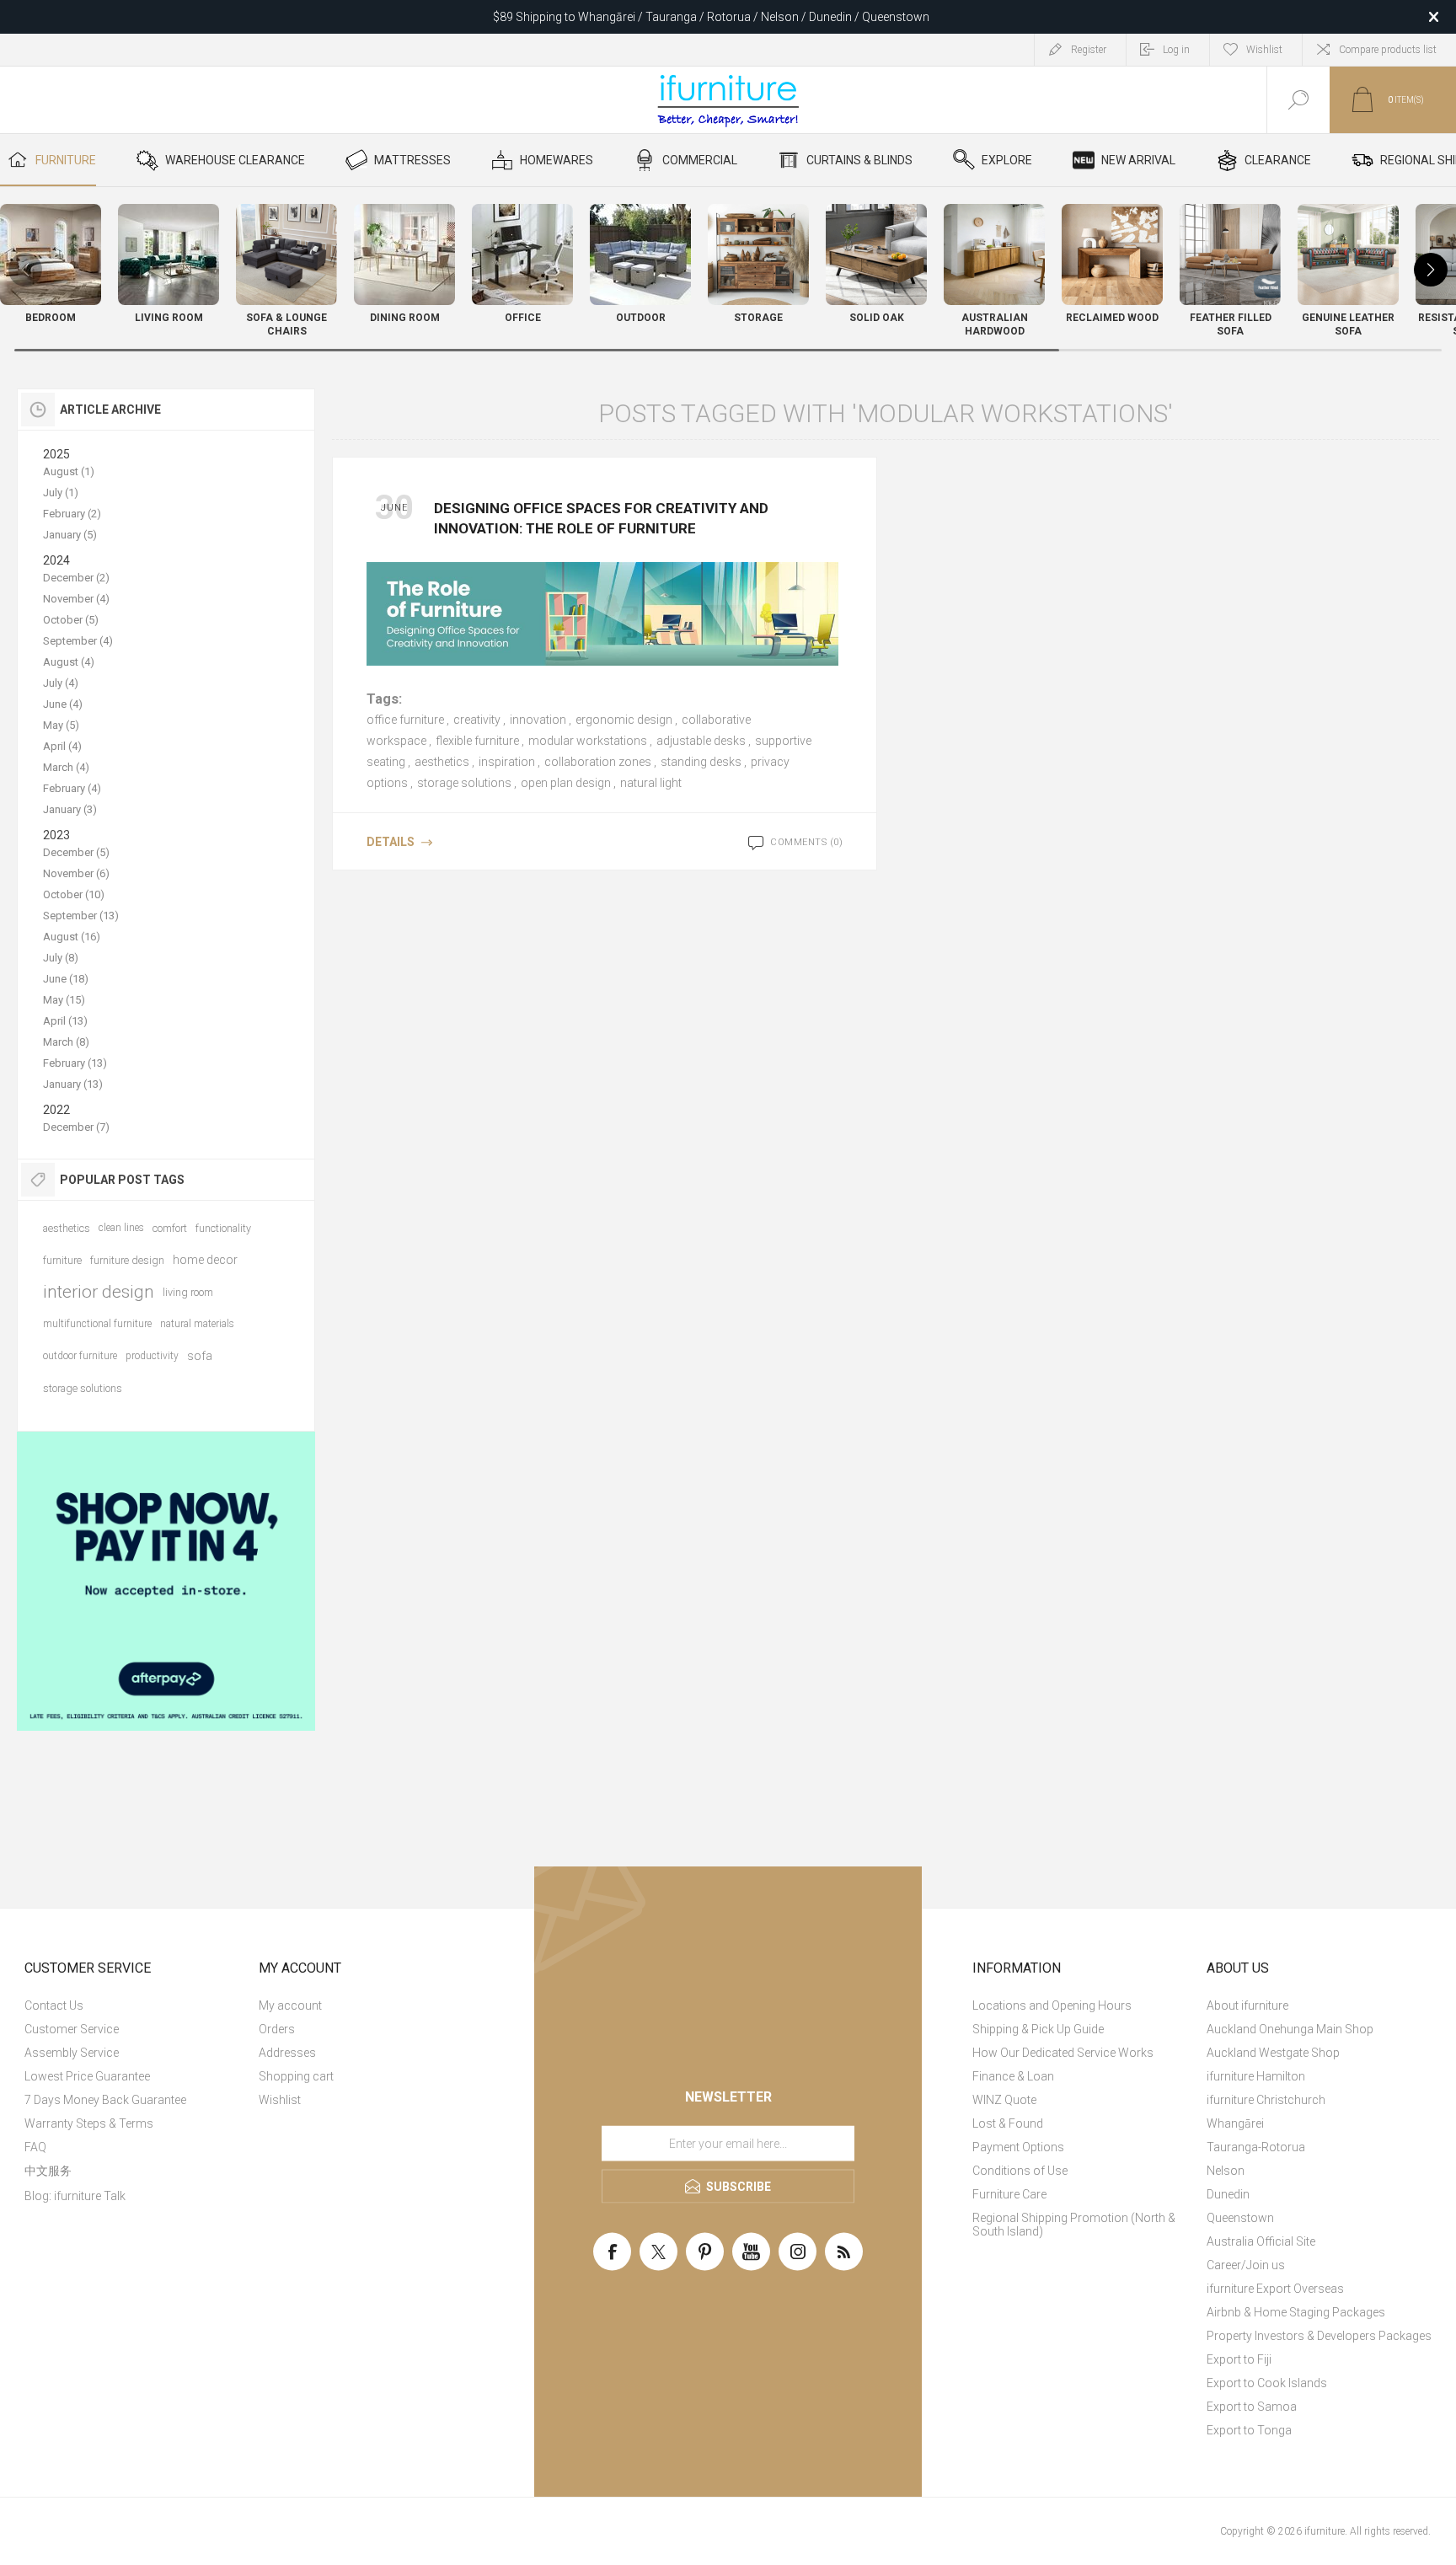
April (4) (62, 746)
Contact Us (54, 2005)
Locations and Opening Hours (1052, 2005)
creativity (477, 720)
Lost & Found (1008, 2123)
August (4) (69, 662)
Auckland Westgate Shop (1273, 2053)
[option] (166, 1581)
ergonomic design (624, 720)
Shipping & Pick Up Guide (1038, 2029)
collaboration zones (598, 762)
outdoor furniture (80, 1356)
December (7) (76, 1127)
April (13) (65, 1021)
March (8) (66, 1042)
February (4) (72, 788)
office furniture (405, 720)
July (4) (61, 683)
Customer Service (72, 2029)
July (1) (61, 493)
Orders (277, 2029)
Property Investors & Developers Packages (1319, 2336)
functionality (223, 1228)
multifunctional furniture (97, 1324)
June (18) (66, 979)
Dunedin (1228, 2194)
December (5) (76, 852)
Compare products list (1388, 50)
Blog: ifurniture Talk (75, 2196)
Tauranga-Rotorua (1256, 2147)
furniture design (127, 1260)
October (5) (71, 620)
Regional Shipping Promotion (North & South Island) (1074, 2225)
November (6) (76, 873)
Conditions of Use (1020, 2171)
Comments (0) (806, 842)
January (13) (73, 1084)
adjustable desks (701, 741)
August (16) (72, 937)
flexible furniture (477, 741)
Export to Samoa (1252, 2407)
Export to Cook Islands (1267, 2383)
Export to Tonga (1249, 2430)
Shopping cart (296, 2076)
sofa (200, 1356)
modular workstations (588, 741)
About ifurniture (1247, 2005)
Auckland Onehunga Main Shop (1290, 2029)
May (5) (61, 725)
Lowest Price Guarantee (87, 2076)
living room (188, 1292)
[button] (1431, 270)
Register (1089, 50)
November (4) (76, 599)
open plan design (566, 783)
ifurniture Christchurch (1266, 2100)
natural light (651, 783)
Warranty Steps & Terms (89, 2123)
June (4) (63, 704)
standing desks (701, 762)
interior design (99, 1292)
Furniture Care (1009, 2194)
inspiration (507, 762)
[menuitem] (139, 2005)
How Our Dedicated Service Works (1063, 2053)
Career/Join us (1246, 2265)
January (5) (70, 535)
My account (290, 2005)
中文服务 (48, 2171)
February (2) (72, 514)
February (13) (75, 1063)
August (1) (69, 471)
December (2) (76, 578)
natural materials (197, 1324)
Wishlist (280, 2100)
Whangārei (1235, 2123)
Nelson (1226, 2171)
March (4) (66, 767)
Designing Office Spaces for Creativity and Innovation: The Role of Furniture (601, 518)
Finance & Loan (1013, 2076)
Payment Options (1018, 2147)
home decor (205, 1260)
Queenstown (1240, 2218)
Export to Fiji (1239, 2359)
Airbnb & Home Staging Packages (1296, 2312)
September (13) (81, 916)
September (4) (78, 641)
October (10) (74, 894)
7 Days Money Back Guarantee (105, 2100)
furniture (62, 1260)
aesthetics (442, 762)
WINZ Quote (1004, 2100)
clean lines (121, 1228)
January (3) (70, 809)
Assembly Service (72, 2053)
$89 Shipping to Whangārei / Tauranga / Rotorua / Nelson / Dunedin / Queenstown (711, 17)
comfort (170, 1228)
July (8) (61, 958)
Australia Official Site (1261, 2241)
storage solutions (464, 783)
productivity (152, 1356)
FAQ (35, 2147)
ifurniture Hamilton (1256, 2076)
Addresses (287, 2053)
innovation (538, 720)
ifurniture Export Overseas (1275, 2289)
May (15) (64, 1000)
